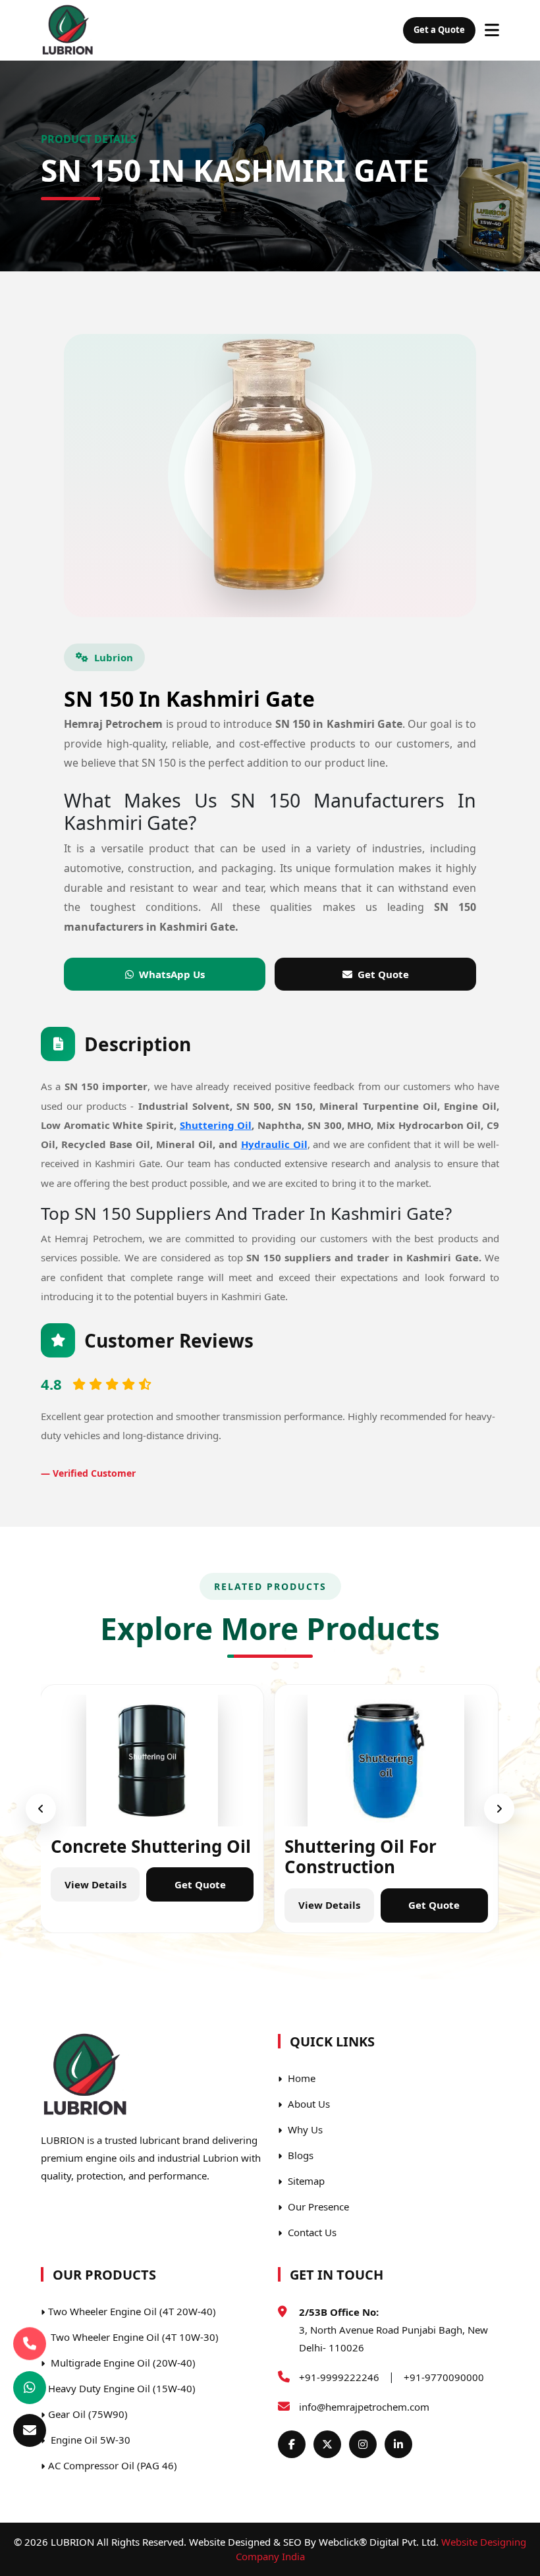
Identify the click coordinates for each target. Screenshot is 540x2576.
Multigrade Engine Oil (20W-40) (122, 2363)
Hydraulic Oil (274, 1144)
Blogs (299, 2155)
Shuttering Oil (216, 1125)
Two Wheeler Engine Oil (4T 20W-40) (132, 2311)
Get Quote (383, 974)
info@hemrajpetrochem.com (364, 2407)
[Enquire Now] (30, 2430)
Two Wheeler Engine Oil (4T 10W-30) (133, 2337)
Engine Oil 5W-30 (89, 2440)
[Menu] (492, 30)
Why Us (304, 2129)
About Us (308, 2104)
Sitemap (305, 2181)
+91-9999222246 (339, 2377)
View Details (72, 1884)
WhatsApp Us (172, 974)
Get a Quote (439, 30)
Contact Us (311, 2232)
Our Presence (317, 2206)
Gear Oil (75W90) (88, 2414)
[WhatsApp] (30, 2388)
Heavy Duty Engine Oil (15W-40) (122, 2388)
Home (300, 2078)
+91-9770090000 (444, 2377)
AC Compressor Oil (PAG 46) (113, 2465)
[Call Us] (30, 2342)
